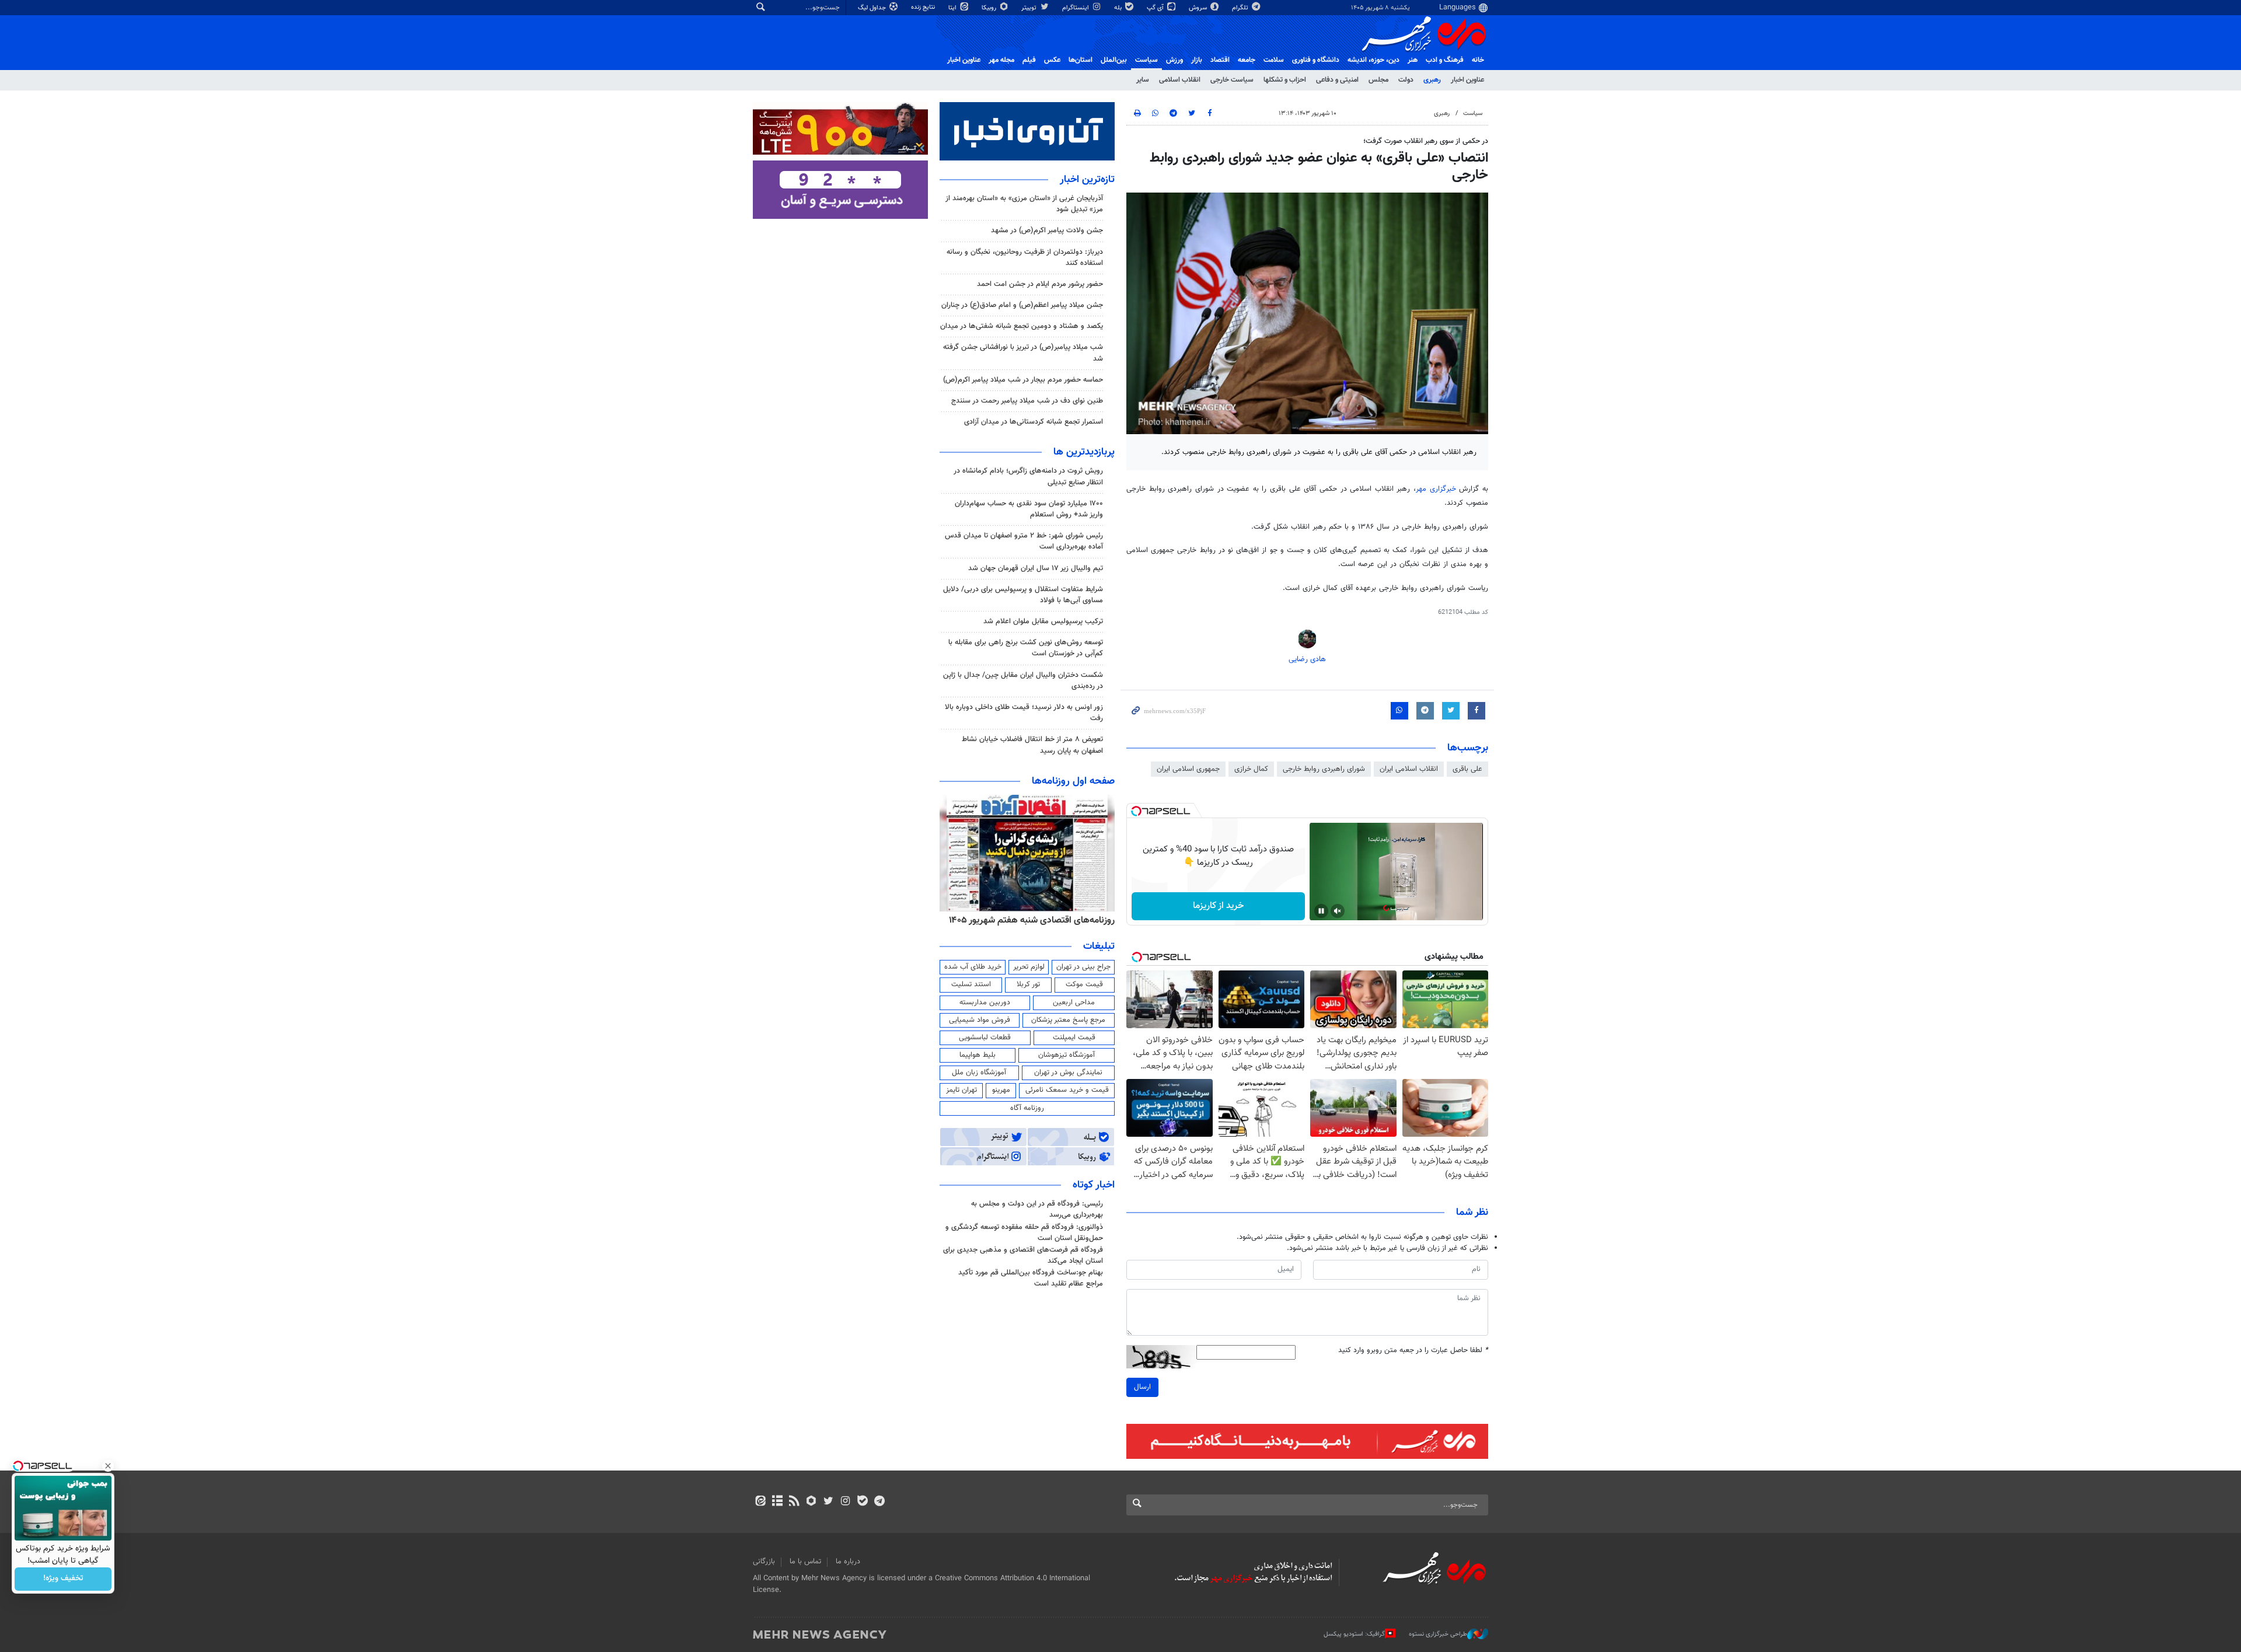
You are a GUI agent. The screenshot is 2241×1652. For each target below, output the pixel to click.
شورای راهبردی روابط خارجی (1324, 769)
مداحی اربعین (1074, 1003)
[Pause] (1321, 911)
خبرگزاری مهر (1437, 489)
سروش (1199, 8)
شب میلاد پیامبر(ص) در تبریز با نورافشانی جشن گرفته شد (1023, 353)
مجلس (1378, 80)
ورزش (1174, 60)
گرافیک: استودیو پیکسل (1354, 1634)
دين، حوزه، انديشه (1373, 60)
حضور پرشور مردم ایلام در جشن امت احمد (1040, 284)
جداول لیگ (873, 8)
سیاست (1146, 60)
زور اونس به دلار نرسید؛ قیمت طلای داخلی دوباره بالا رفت (1024, 713)
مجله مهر (1001, 60)
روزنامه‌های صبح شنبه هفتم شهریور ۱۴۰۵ (1039, 920)
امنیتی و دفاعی (1337, 80)
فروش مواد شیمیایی (980, 1020)
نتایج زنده (924, 7)
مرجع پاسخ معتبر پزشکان (1068, 1020)
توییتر (1030, 8)
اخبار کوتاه (1094, 1185)
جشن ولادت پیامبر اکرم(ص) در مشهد (1047, 230)
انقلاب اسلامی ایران (1409, 769)
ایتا (953, 8)
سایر (1143, 80)
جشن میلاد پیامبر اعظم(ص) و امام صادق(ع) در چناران (1022, 305)
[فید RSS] (794, 1502)
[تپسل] (1136, 811)
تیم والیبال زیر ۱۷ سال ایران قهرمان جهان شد (1036, 568)
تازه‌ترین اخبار (1087, 180)
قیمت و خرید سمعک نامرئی (1067, 1090)
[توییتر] (828, 1502)
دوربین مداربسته (985, 1003)
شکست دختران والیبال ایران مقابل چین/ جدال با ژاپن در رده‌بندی (1023, 681)
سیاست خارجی (1232, 80)
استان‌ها (1081, 60)
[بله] (862, 1502)
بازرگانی (764, 1562)
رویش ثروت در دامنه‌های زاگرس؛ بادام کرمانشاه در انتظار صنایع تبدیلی (1028, 476)
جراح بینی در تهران (1083, 967)
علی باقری (1467, 769)
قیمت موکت (1084, 984)
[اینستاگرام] (845, 1502)
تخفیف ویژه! (63, 1579)
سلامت (1274, 60)
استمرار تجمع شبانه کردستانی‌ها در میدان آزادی (1034, 422)
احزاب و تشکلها (1285, 80)
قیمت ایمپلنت (1074, 1038)
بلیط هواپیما (978, 1055)
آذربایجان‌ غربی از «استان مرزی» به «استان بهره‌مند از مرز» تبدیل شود (1024, 204)
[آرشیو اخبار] (777, 1502)
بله (1119, 8)
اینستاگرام (1076, 8)
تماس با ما (805, 1562)
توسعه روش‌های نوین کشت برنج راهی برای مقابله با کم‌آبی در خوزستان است (1026, 648)
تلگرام (1241, 8)
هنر (1413, 60)
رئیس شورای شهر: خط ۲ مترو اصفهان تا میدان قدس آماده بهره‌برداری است (1024, 541)
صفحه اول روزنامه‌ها (1073, 781)
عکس (1052, 60)
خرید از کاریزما (1218, 906)
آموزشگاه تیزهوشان (1067, 1055)
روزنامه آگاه (1027, 1108)
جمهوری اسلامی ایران (1188, 769)
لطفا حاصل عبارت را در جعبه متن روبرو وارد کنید (1413, 1351)
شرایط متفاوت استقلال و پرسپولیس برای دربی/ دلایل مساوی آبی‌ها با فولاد (1023, 595)
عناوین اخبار (1467, 80)
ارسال (1142, 1387)
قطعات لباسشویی (985, 1038)
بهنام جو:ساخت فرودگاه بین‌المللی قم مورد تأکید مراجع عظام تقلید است (1031, 1278)
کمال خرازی (1251, 769)
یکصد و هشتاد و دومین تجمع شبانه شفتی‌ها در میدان (1022, 326)
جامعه (1247, 60)
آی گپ (1156, 8)
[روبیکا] (811, 1502)
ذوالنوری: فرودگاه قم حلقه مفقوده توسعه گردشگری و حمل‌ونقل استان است (1024, 1233)
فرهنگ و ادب (1445, 60)
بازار (1197, 60)
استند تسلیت (971, 984)
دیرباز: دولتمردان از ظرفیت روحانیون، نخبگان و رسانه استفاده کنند (1025, 258)
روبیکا (990, 8)
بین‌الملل (1114, 60)
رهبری (1432, 80)
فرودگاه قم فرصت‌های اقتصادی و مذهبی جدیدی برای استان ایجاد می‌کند (1023, 1255)
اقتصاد (1220, 60)
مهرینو (1001, 1090)
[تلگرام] (879, 1502)
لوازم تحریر (1029, 967)
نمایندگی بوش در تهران (1068, 1073)
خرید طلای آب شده (973, 967)
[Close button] (108, 1466)
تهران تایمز (961, 1090)
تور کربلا (1028, 984)
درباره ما (848, 1562)
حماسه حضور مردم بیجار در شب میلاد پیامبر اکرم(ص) (1023, 380)
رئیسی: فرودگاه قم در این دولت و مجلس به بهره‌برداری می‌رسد (1037, 1209)
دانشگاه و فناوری (1316, 60)
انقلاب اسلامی (1180, 80)
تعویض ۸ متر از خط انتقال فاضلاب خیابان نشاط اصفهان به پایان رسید (1032, 745)
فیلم (1029, 60)
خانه (1478, 60)
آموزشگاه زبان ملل (979, 1073)
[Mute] (1338, 911)
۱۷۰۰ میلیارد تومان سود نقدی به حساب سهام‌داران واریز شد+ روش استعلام (1029, 509)
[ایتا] (760, 1502)
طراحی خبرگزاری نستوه (1438, 1634)
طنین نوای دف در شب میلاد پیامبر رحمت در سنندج (1027, 401)
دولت (1406, 80)
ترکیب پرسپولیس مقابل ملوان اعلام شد (1043, 621)
